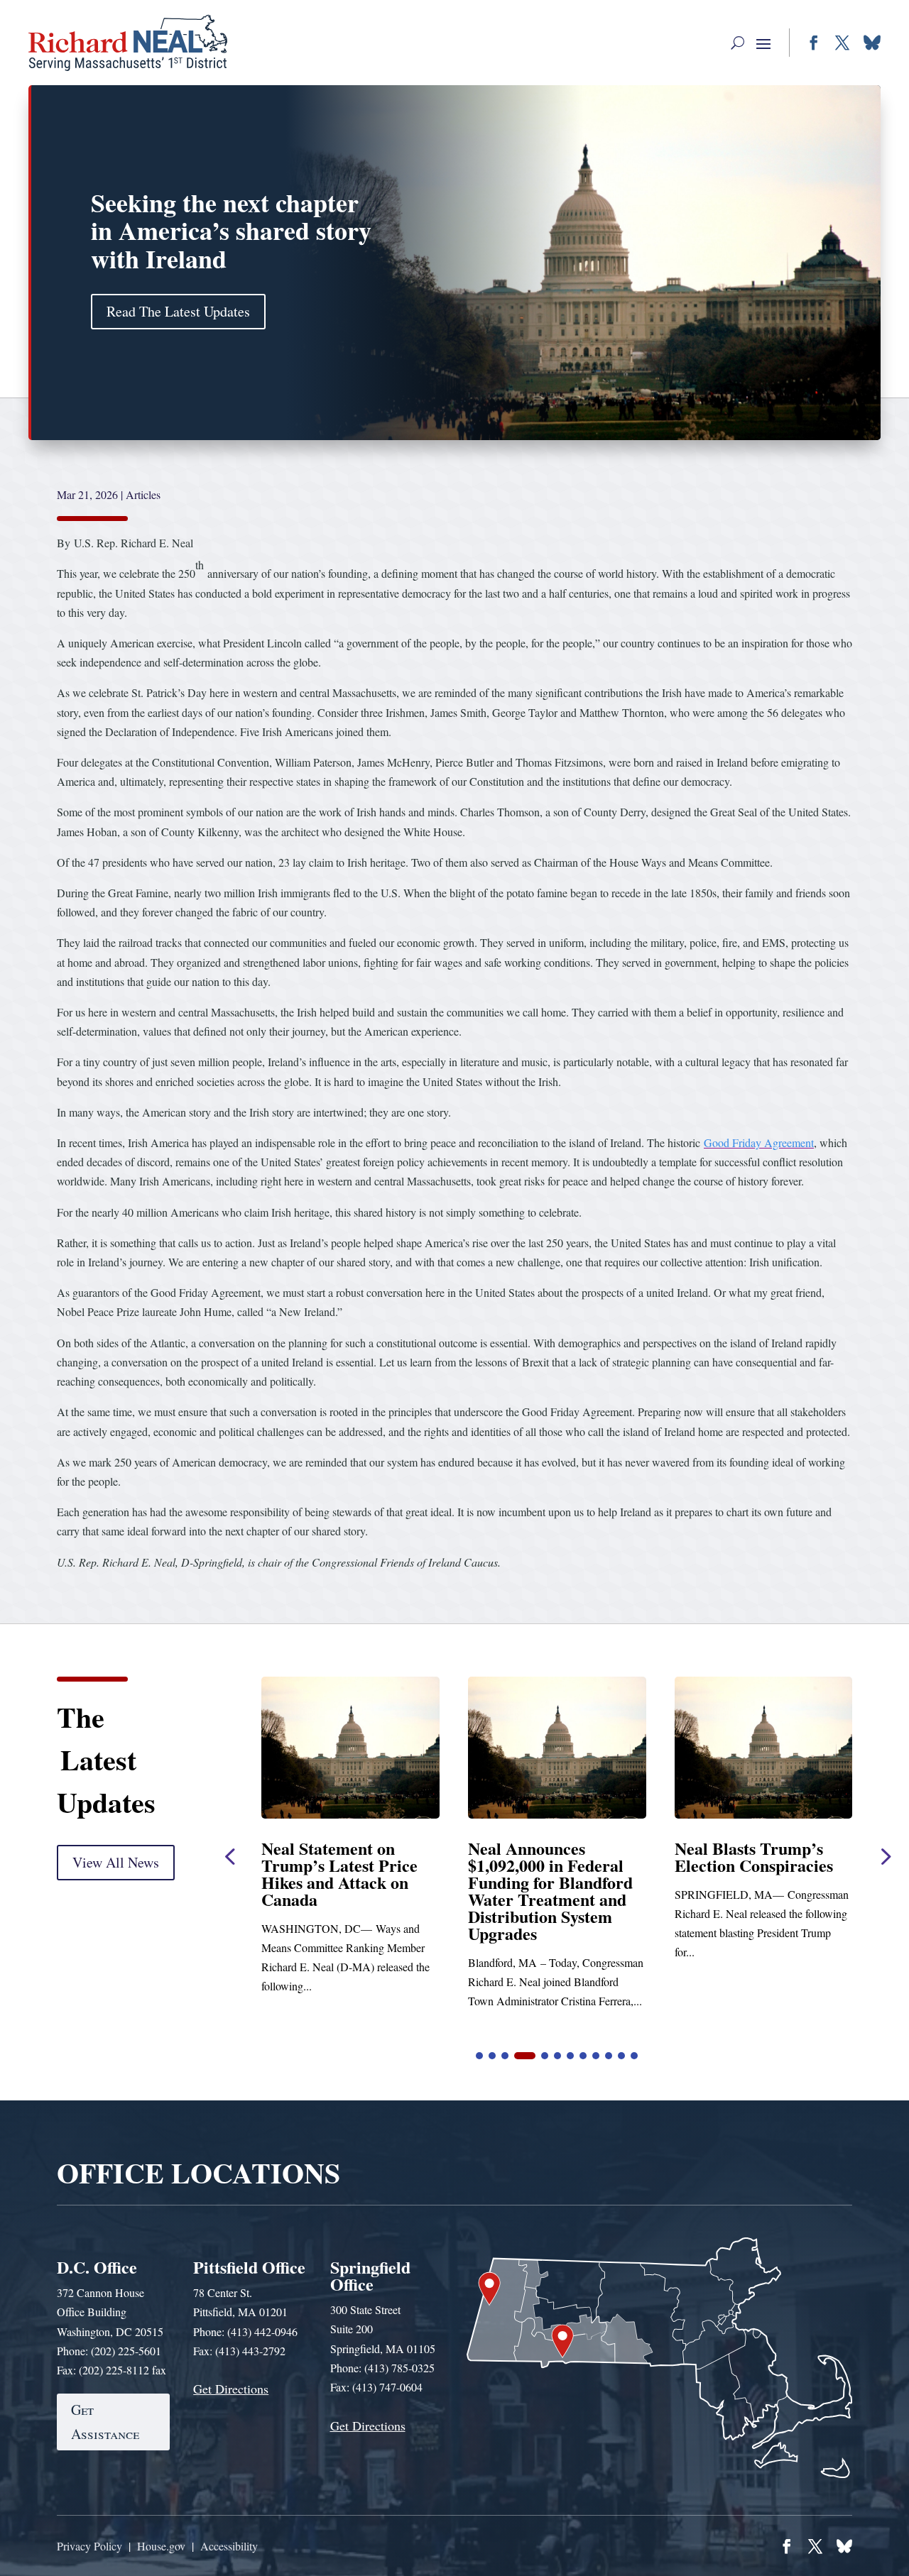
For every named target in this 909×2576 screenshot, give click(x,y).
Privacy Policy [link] (89, 2546)
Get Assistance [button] (105, 2422)
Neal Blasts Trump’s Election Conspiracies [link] (547, 1857)
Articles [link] (143, 494)
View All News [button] (116, 1862)
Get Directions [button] (231, 2389)
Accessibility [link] (229, 2546)
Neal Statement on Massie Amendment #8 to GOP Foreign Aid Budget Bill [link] (757, 1874)
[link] (128, 43)
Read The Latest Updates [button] (178, 311)
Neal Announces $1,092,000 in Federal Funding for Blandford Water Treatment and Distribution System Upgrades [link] (344, 1891)
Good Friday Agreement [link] (759, 1142)
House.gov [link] (161, 2546)
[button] (737, 43)
